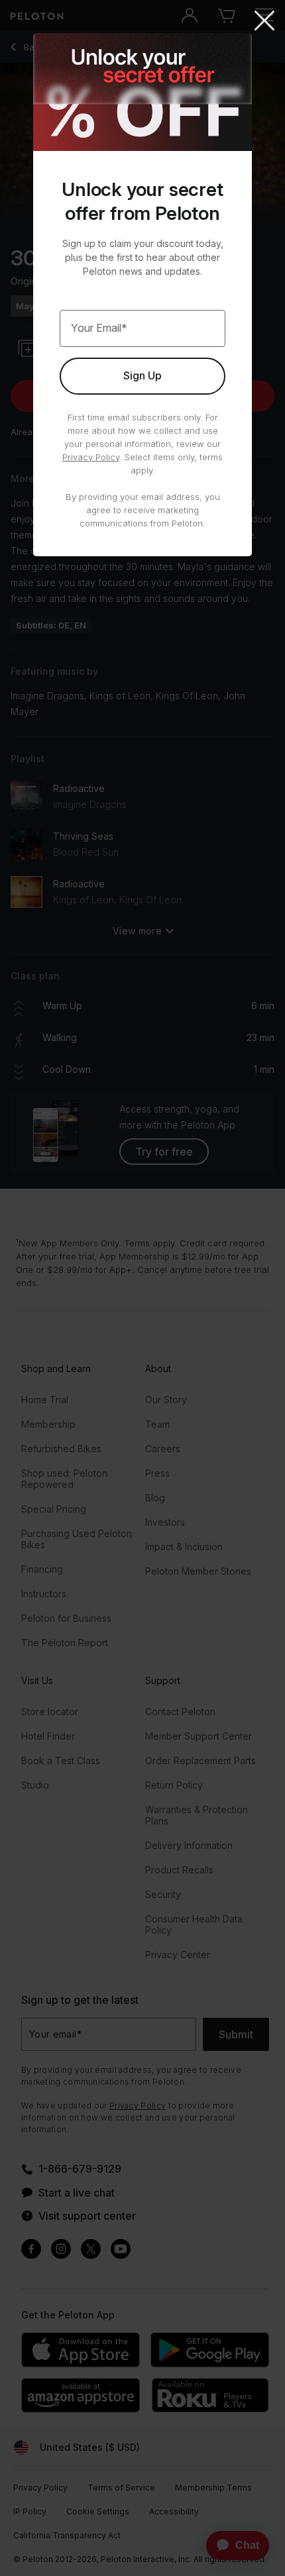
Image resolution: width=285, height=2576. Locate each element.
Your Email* (99, 328)
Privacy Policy (91, 457)
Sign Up (142, 375)
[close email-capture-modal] (264, 22)
